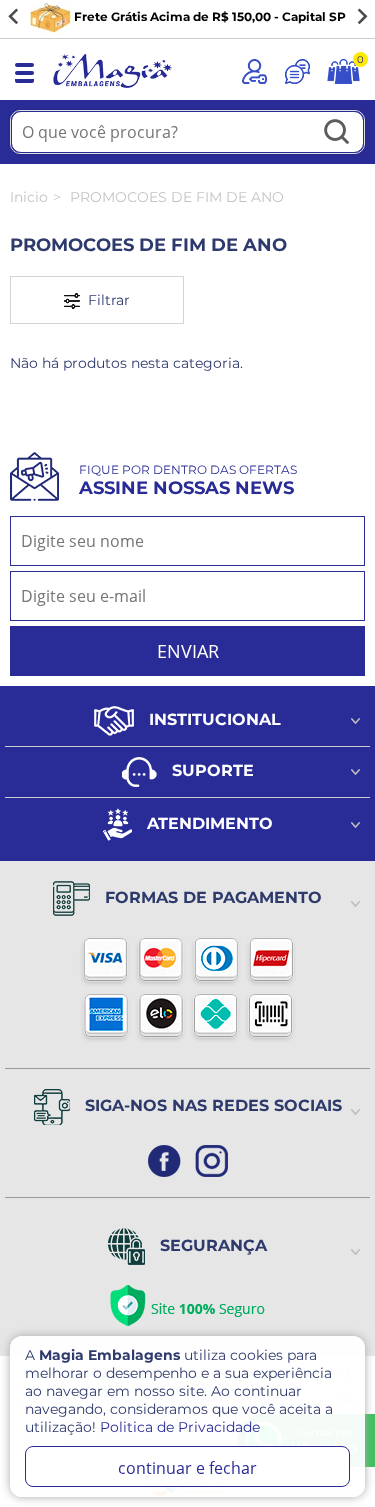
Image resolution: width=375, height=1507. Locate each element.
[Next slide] (361, 17)
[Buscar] (337, 133)
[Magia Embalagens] (112, 89)
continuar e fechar (187, 1468)
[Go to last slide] (14, 17)
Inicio (29, 197)
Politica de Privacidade (180, 1427)
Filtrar (105, 300)
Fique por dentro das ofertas (188, 480)
